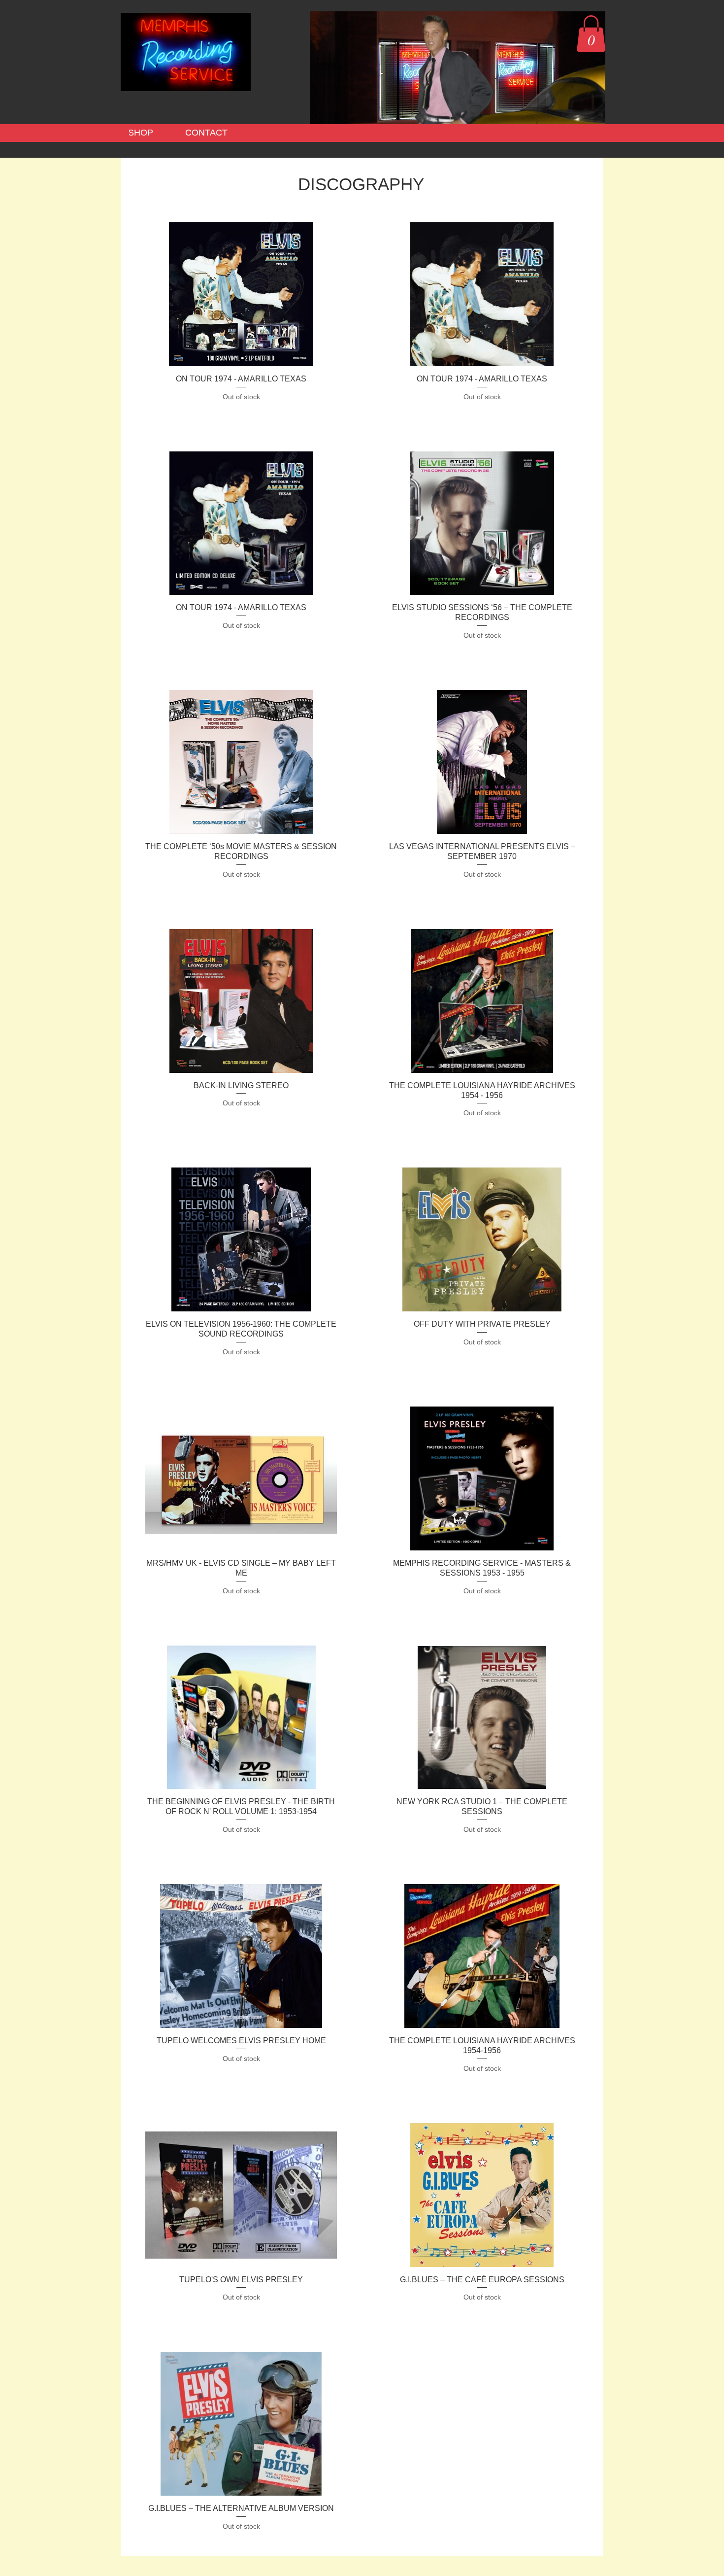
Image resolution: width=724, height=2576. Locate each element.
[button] (591, 34)
